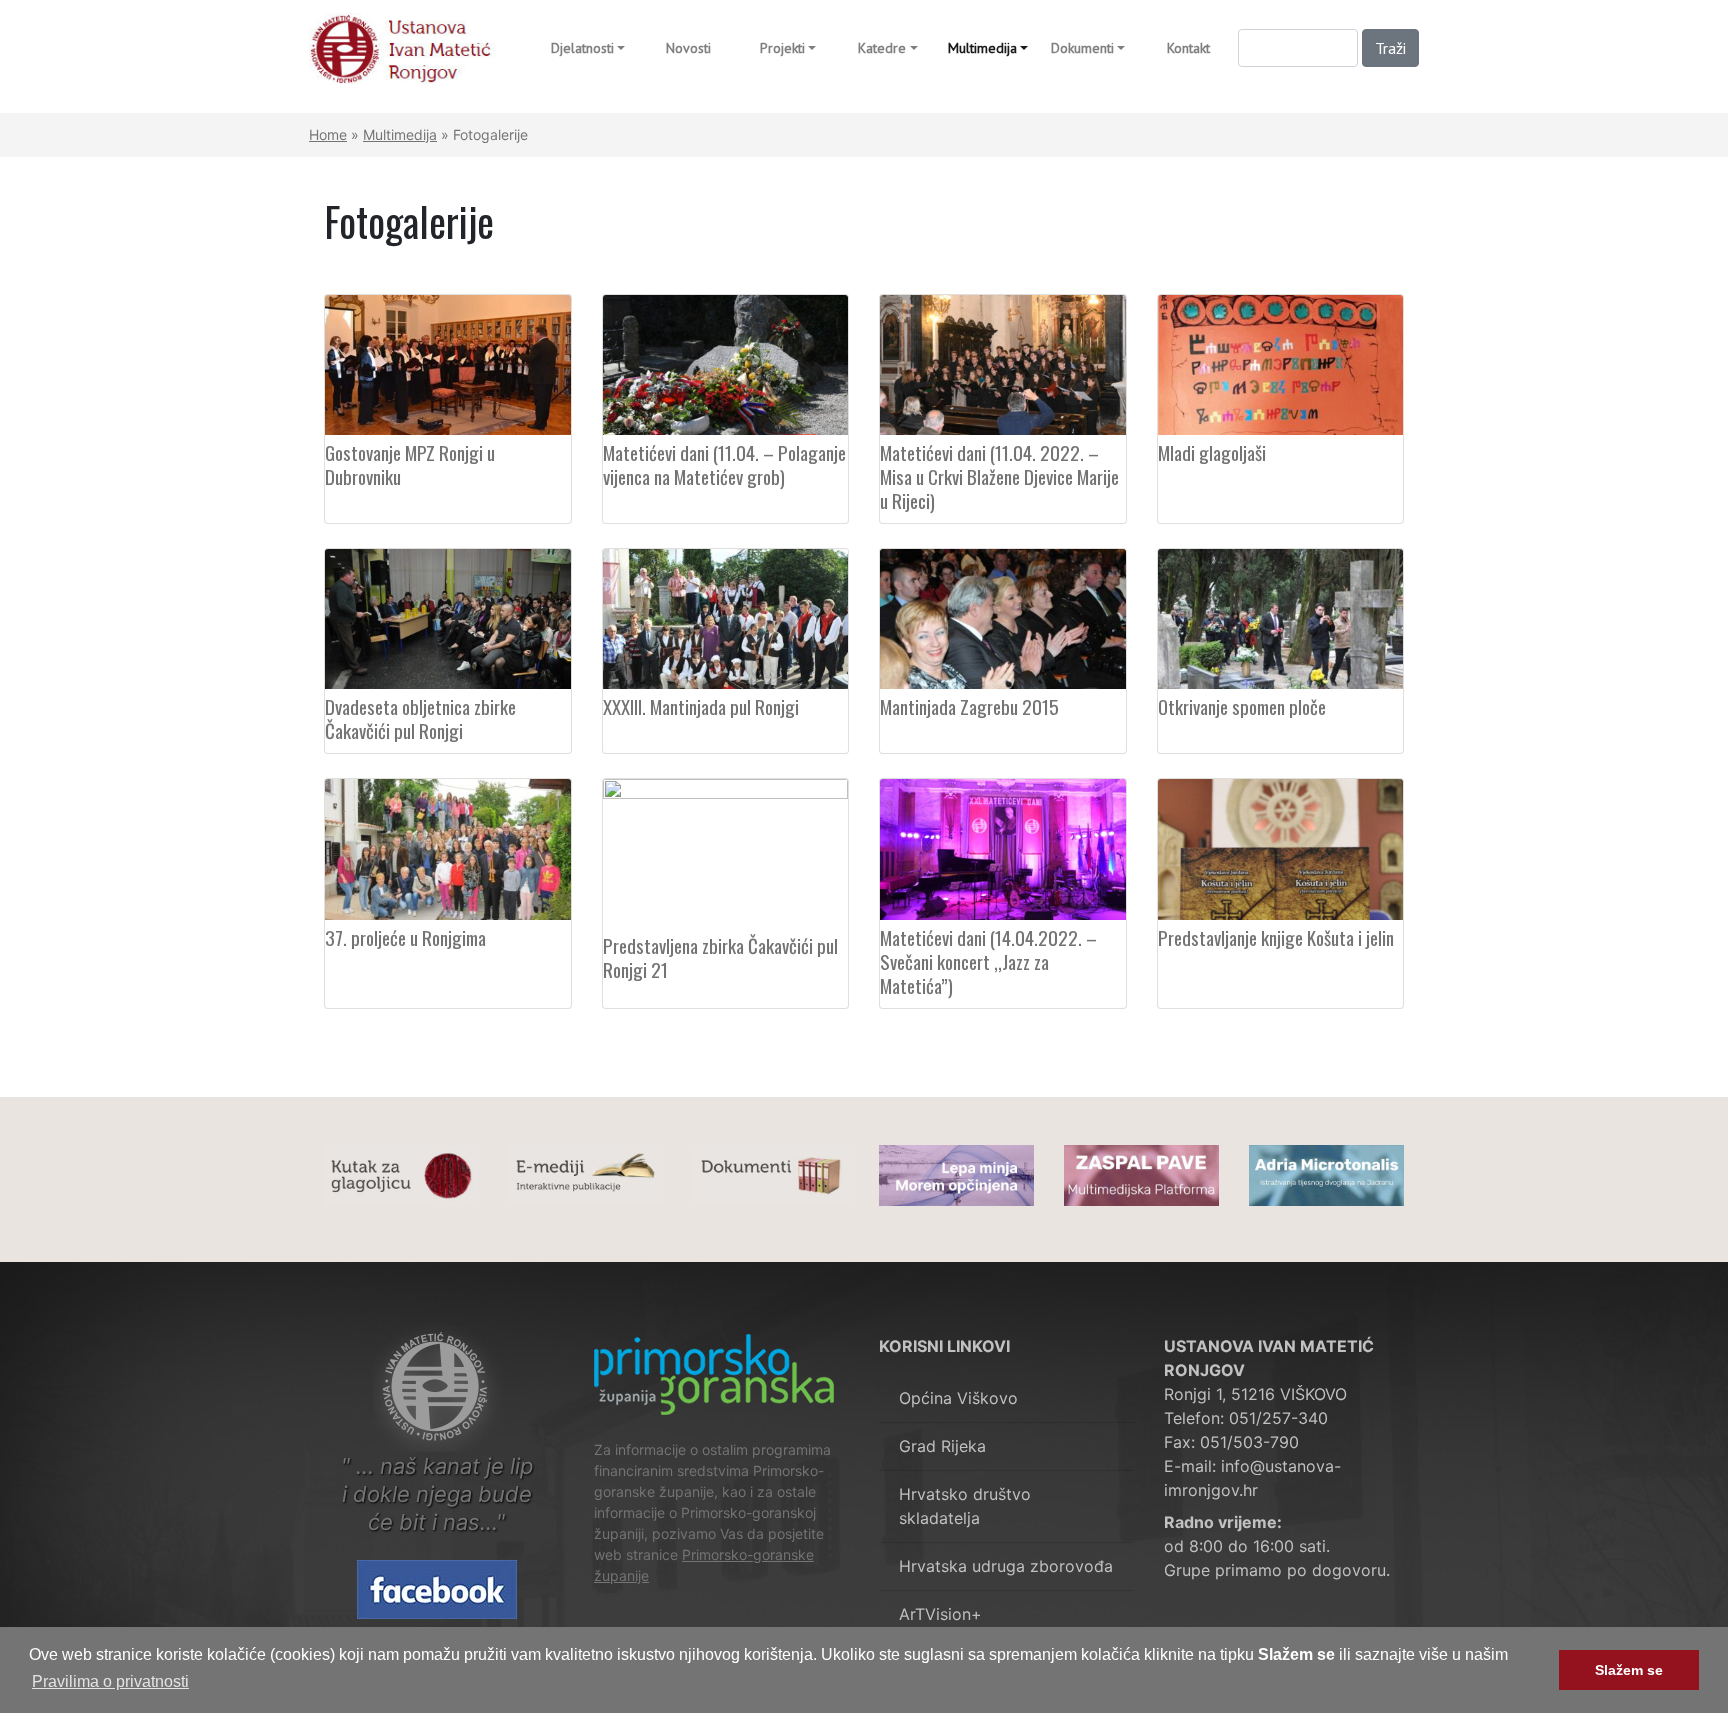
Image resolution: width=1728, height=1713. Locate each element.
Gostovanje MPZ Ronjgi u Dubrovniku (410, 464)
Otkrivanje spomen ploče (1242, 706)
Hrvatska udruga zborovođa (1006, 1566)
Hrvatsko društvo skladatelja (965, 1506)
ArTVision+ (940, 1614)
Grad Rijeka (942, 1446)
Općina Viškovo (958, 1398)
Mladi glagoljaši (1212, 452)
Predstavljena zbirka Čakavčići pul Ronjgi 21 (720, 957)
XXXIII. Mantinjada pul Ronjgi (701, 706)
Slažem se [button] (1629, 1670)
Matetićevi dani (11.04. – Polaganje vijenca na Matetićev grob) (724, 464)
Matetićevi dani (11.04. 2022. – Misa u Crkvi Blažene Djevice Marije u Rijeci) (999, 476)
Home (328, 134)
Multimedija (400, 134)
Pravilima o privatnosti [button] (110, 1681)
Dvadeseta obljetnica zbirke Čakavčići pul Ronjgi (420, 718)
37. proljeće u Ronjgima (405, 937)
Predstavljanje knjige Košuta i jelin (1276, 937)
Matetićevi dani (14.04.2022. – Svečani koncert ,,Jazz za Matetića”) (988, 961)
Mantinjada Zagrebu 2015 (969, 706)
